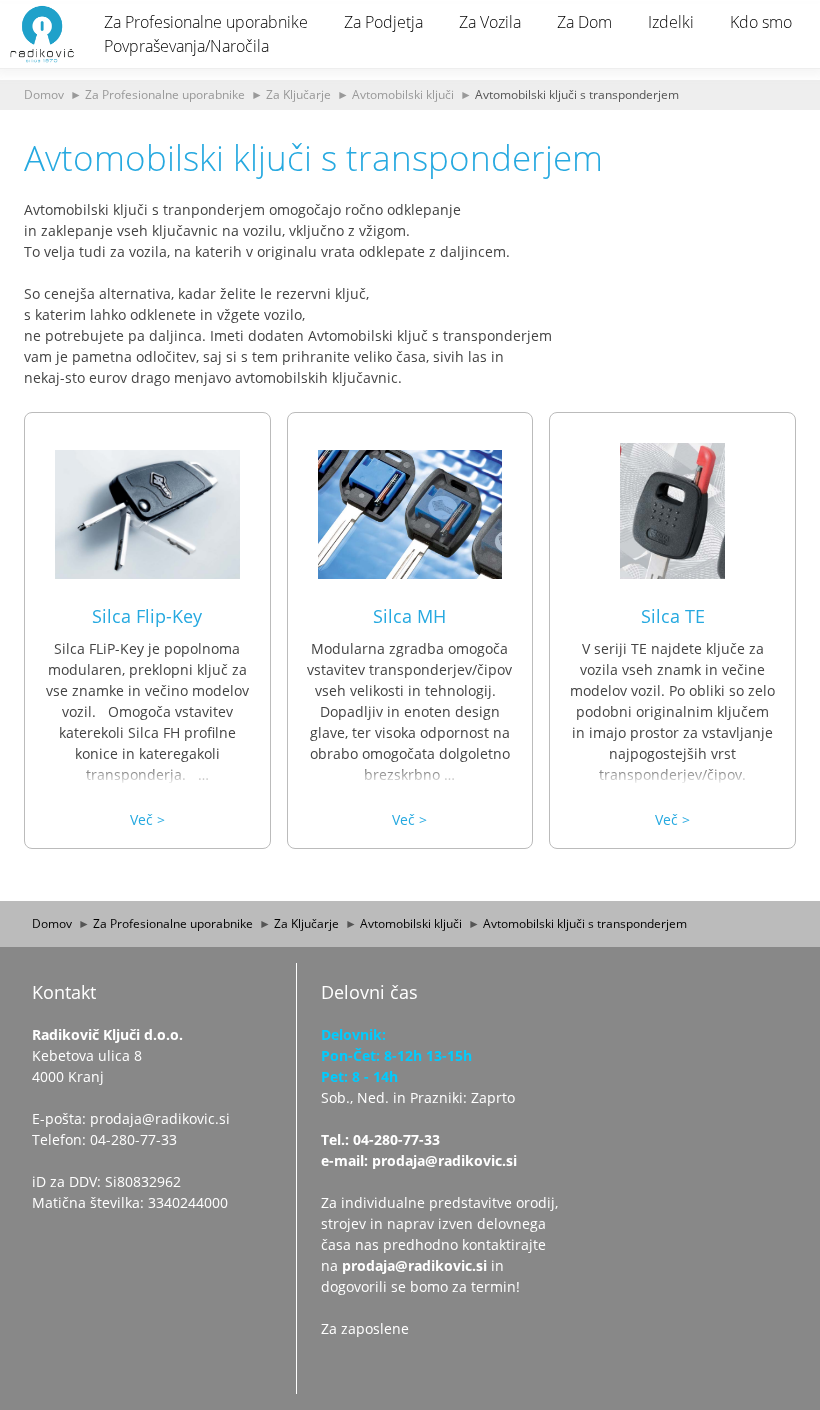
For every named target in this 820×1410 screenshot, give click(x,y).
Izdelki (671, 22)
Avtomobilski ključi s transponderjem (577, 94)
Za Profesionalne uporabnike (206, 22)
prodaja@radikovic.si (414, 1265)
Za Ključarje (298, 94)
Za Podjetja (383, 22)
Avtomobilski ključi (403, 94)
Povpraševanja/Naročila (186, 46)
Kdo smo (761, 22)
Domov (44, 94)
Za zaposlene (365, 1328)
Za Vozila (490, 22)
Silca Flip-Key (147, 616)
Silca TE (673, 616)
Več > (147, 819)
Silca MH (409, 616)
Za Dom (584, 22)
